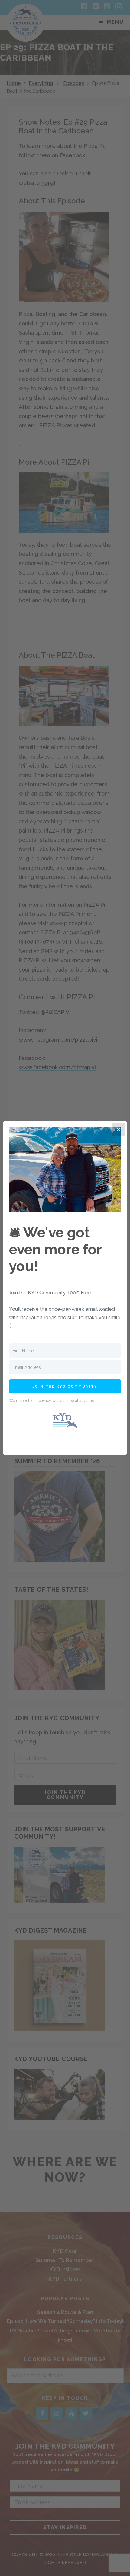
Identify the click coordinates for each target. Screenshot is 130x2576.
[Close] (119, 1130)
